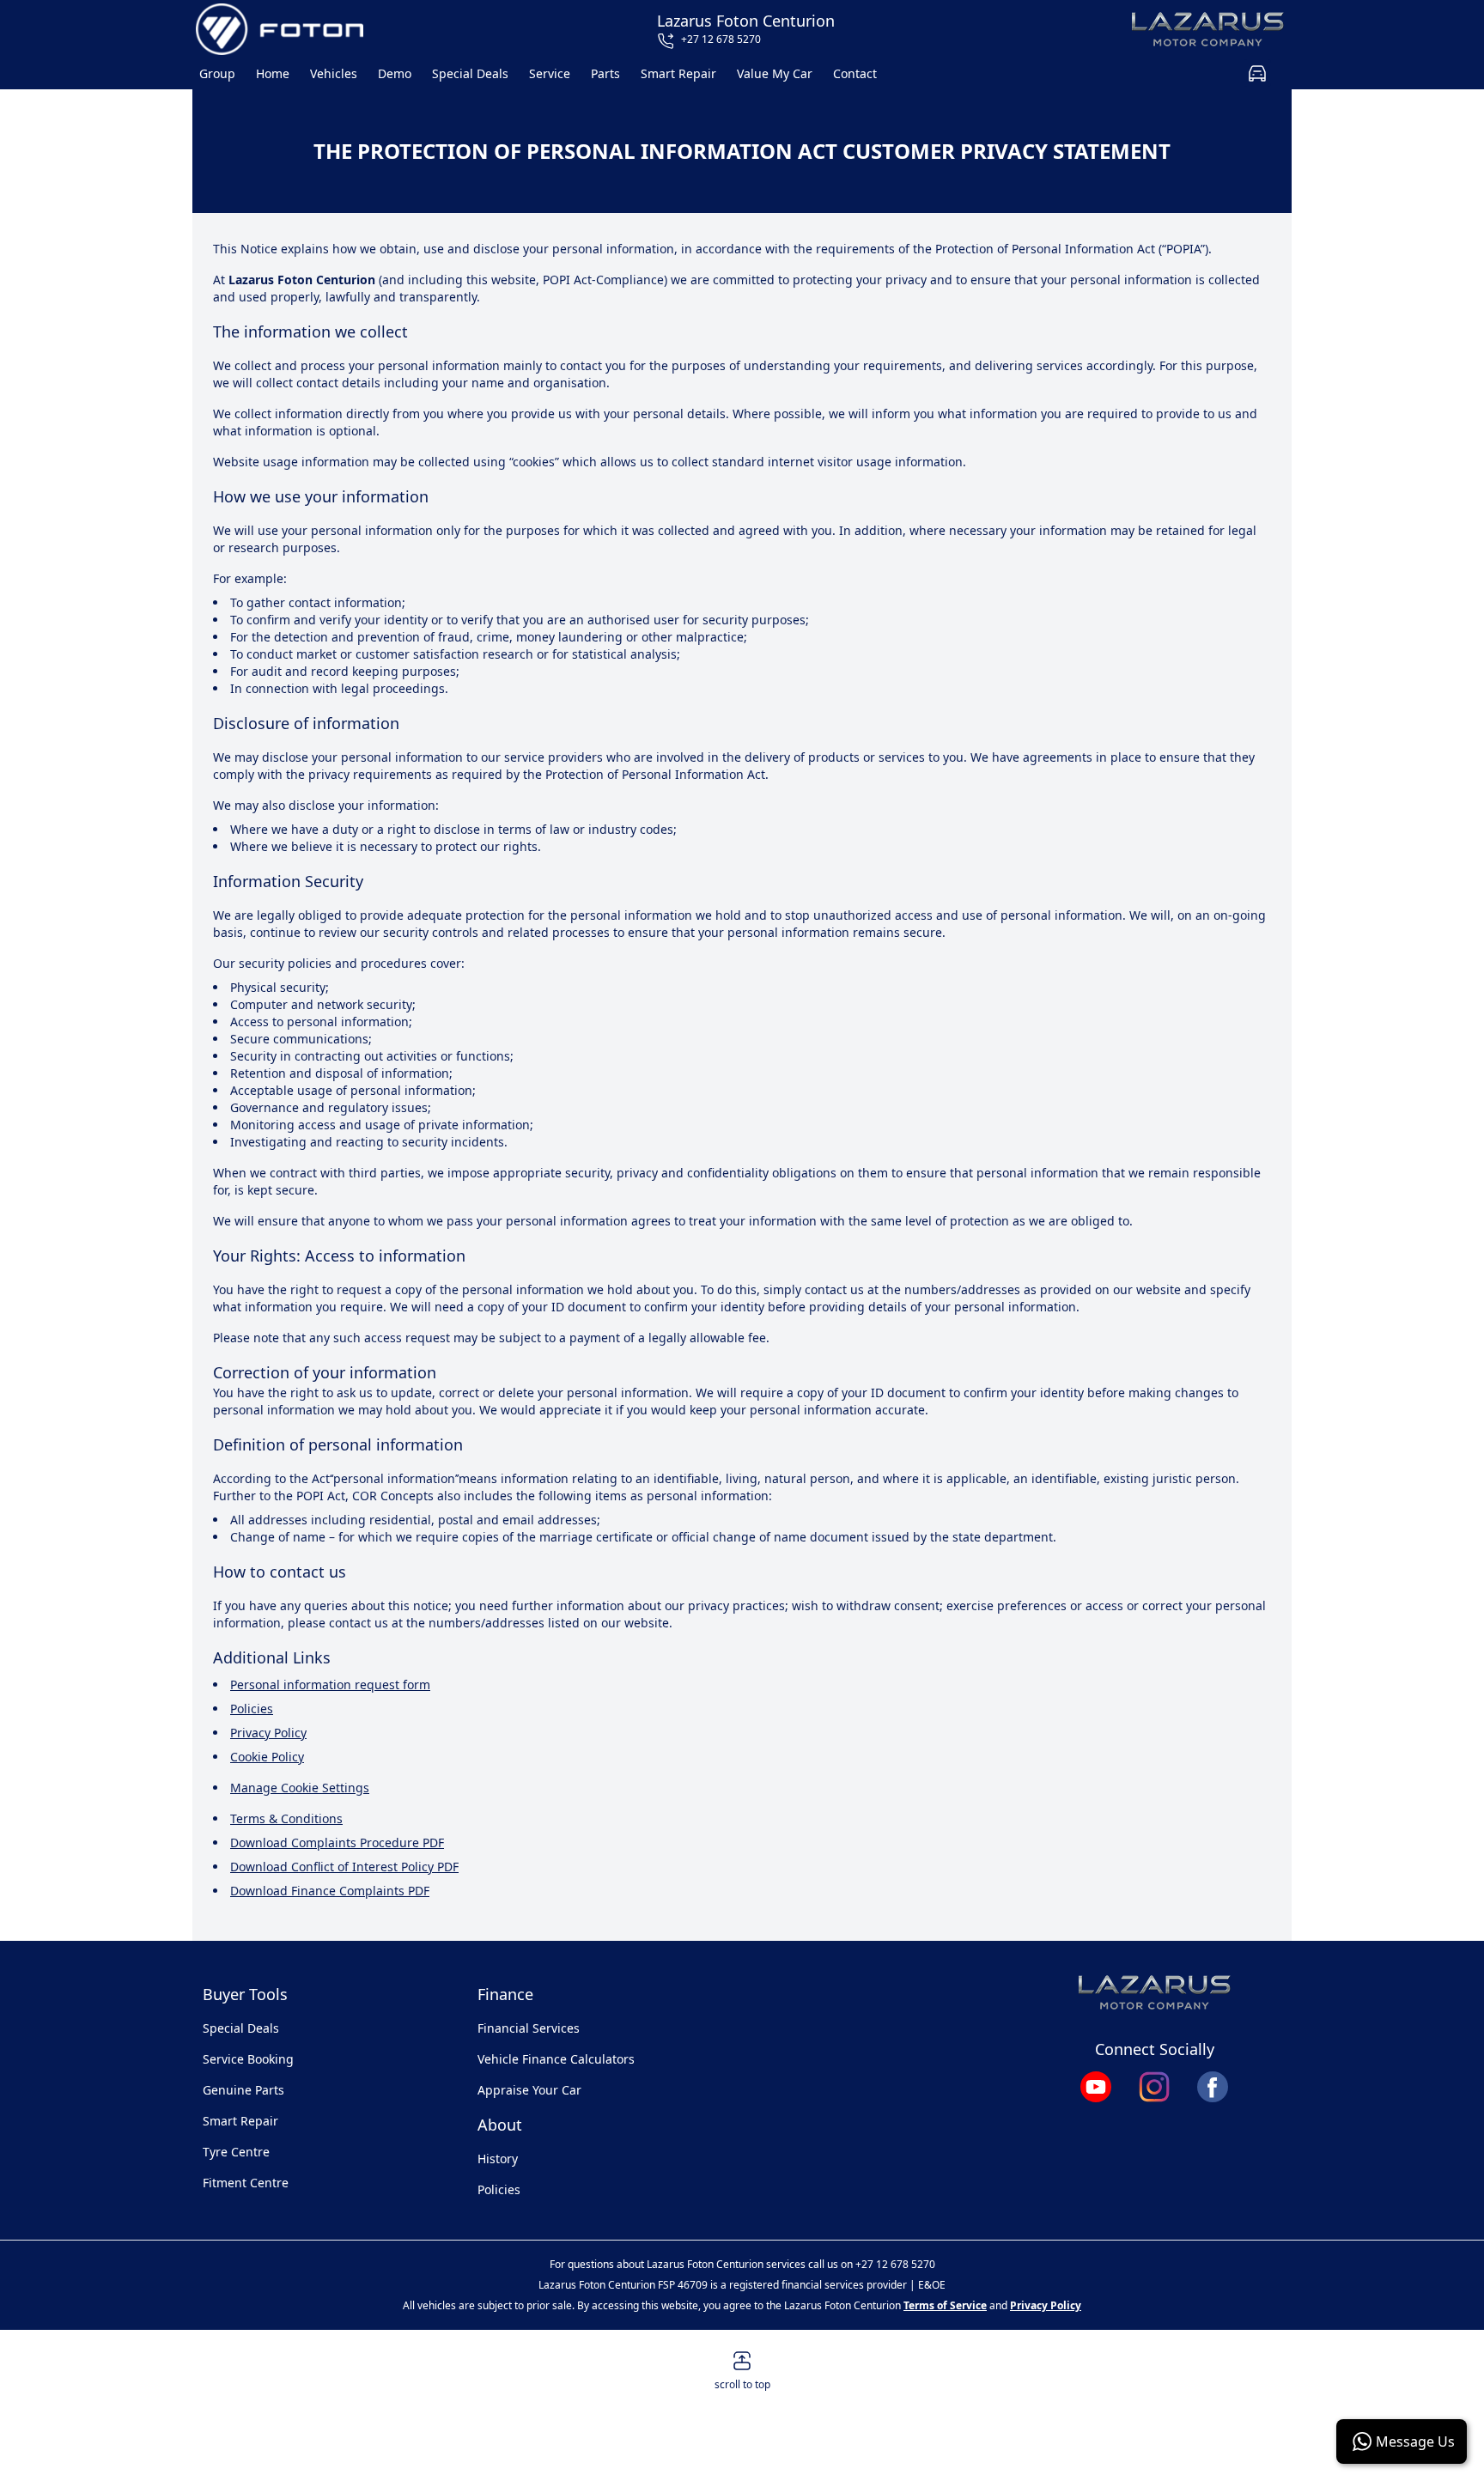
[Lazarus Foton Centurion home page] (280, 29)
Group (217, 73)
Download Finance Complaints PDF (330, 1891)
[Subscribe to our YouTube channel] (1096, 2087)
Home (273, 73)
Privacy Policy (268, 1733)
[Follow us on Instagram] (1154, 2087)
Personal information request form (330, 1684)
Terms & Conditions (286, 1818)
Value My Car (775, 73)
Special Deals (470, 73)
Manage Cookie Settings (300, 1788)
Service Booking (248, 2059)
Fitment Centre (246, 2183)
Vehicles (334, 73)
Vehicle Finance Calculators (556, 2059)
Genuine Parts (243, 2090)
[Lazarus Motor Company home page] (1208, 29)
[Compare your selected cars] (1257, 73)
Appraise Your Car (529, 2090)
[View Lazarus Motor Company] (1154, 1992)
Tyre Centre (236, 2152)
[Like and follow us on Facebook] (1213, 2087)
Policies (252, 1709)
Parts (605, 73)
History (498, 2159)
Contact (855, 73)
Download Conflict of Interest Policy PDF (344, 1867)
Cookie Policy (267, 1757)
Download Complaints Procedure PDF (337, 1843)
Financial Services (529, 2028)
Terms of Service (945, 2305)
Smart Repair (678, 73)
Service (550, 73)
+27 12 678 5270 (895, 2264)
